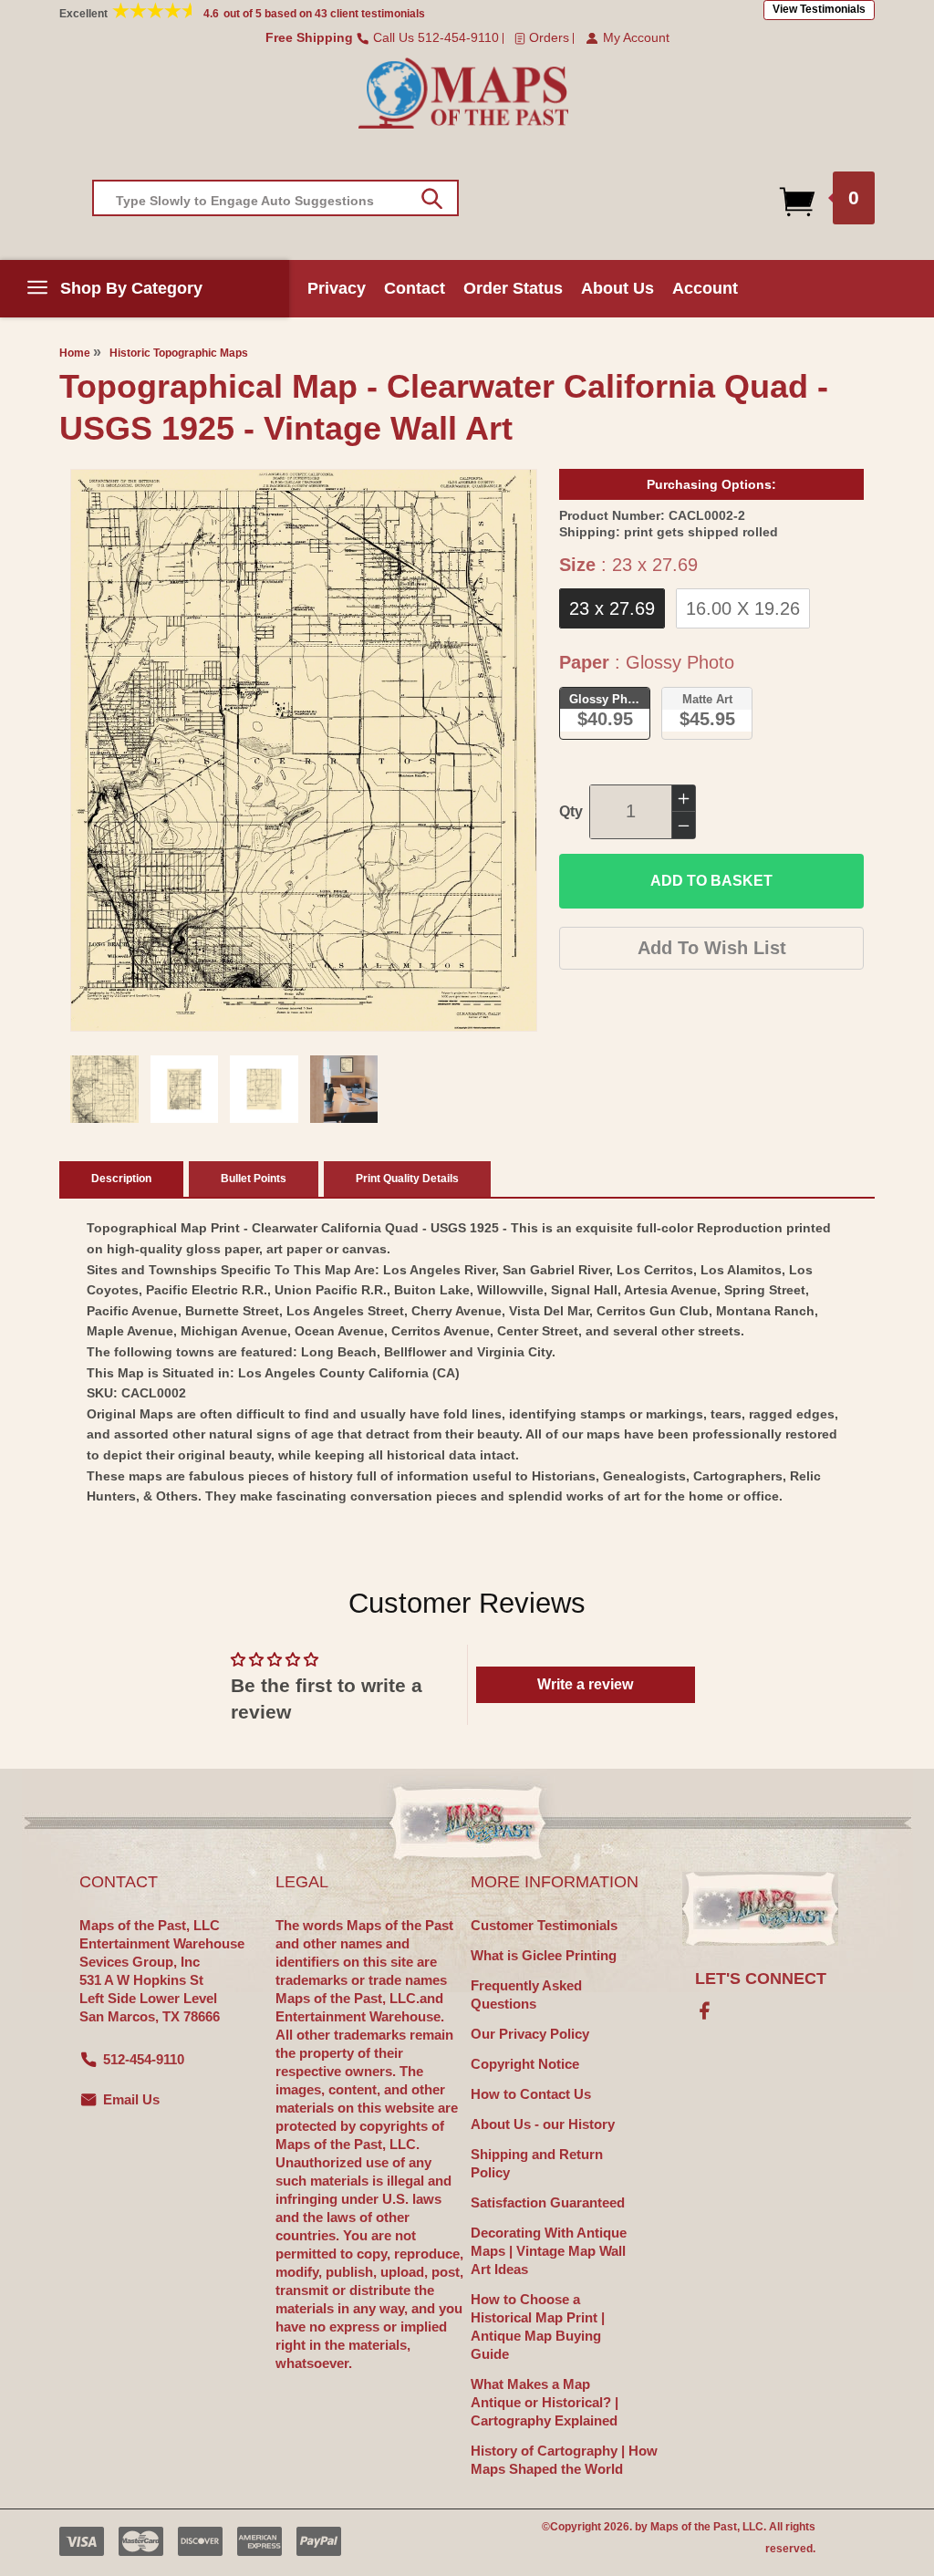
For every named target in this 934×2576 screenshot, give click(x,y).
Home (75, 353)
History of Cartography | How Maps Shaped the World (564, 2460)
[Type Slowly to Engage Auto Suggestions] (432, 199)
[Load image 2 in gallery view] (185, 1090)
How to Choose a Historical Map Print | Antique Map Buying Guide (538, 2327)
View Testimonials (819, 9)
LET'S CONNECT (761, 1979)
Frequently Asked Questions (526, 1994)
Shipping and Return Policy (537, 2163)
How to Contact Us (531, 2094)
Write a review (585, 1684)
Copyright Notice (525, 2064)
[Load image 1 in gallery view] (104, 1090)
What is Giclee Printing (544, 1955)
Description (121, 1179)
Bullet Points (254, 1179)
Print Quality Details (407, 1179)
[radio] (612, 608)
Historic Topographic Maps (179, 353)
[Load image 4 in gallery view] (344, 1090)
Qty (571, 811)
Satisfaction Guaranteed (548, 2202)
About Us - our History (543, 2124)
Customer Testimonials (544, 1925)
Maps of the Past (694, 2527)
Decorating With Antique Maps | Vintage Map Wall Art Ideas (549, 2251)
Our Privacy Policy (530, 2034)
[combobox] (275, 198)
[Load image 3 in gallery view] (264, 1090)
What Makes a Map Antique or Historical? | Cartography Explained (545, 2402)
